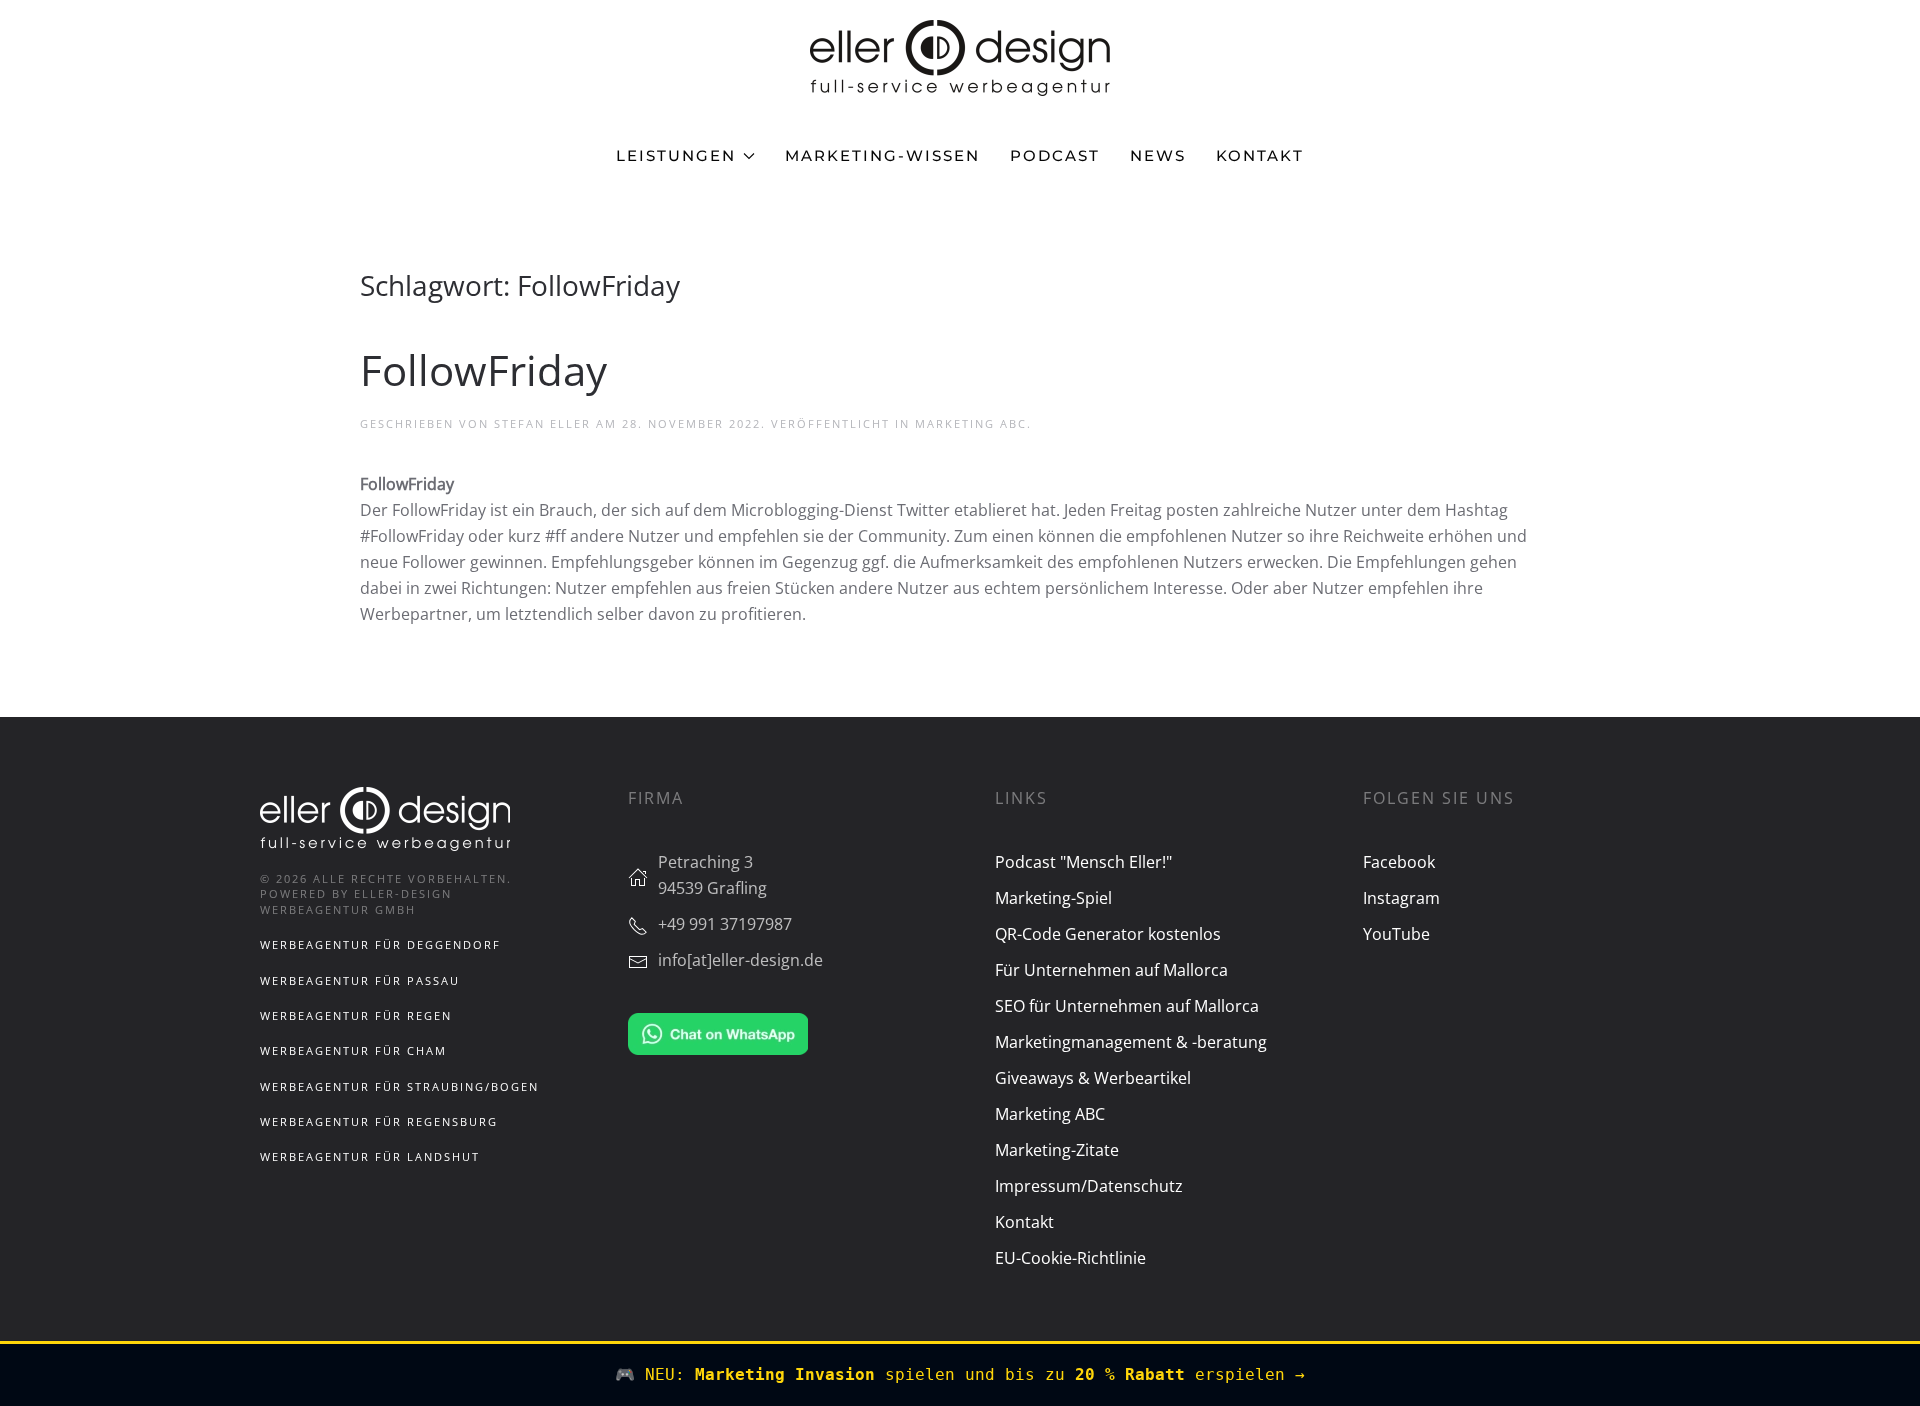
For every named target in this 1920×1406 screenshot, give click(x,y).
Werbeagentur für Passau (360, 980)
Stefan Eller (542, 423)
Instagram (1401, 898)
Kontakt (1260, 155)
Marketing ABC (971, 423)
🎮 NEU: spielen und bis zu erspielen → (960, 1374)
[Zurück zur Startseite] (960, 58)
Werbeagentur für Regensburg (379, 1121)
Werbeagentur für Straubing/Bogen (399, 1086)
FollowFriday (483, 369)
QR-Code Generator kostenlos (1108, 934)
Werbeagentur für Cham (353, 1050)
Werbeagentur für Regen (356, 1015)
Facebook (1399, 862)
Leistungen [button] (676, 155)
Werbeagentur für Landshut (370, 1156)
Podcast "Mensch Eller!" (1083, 862)
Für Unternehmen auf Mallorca (1111, 970)
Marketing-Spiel (1053, 898)
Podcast (1055, 155)
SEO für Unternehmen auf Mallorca (1127, 1006)
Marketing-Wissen (882, 155)
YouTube (1396, 934)
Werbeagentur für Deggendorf (380, 944)
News (1158, 155)
